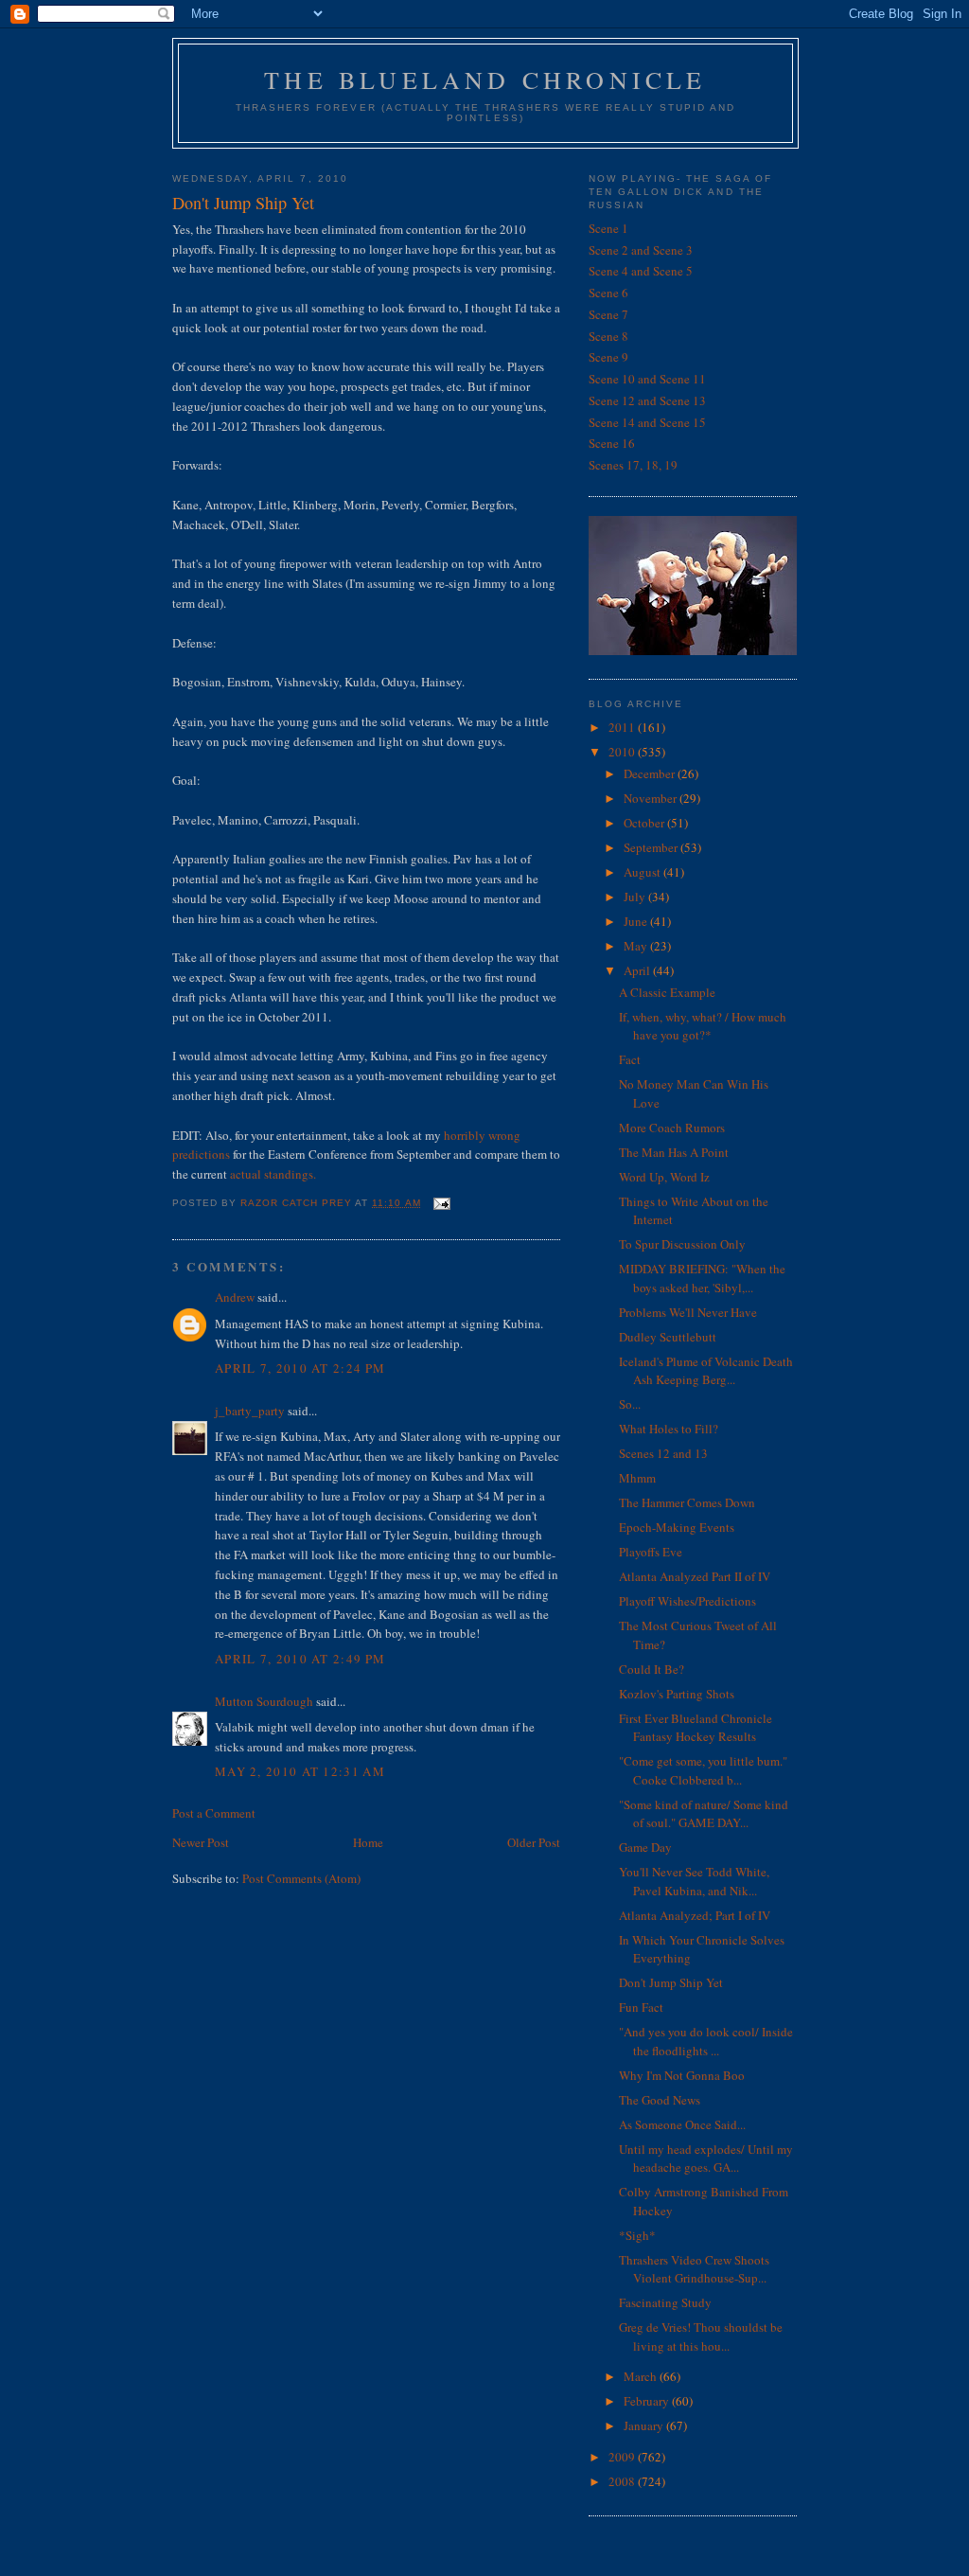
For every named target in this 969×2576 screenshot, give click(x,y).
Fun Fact (641, 2007)
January (645, 2425)
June (637, 921)
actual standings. (273, 1174)
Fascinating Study (665, 2302)
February (648, 2401)
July (636, 897)
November (652, 798)
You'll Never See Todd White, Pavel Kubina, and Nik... (694, 1881)
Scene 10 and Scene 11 (647, 379)
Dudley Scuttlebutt (668, 1337)
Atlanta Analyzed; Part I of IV (695, 1915)
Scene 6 (608, 293)
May (637, 946)
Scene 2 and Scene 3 (641, 250)
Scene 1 (608, 228)
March (642, 2376)
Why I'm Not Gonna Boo (682, 2075)
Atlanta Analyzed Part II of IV (695, 1576)
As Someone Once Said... (682, 2124)
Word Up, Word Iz (664, 1177)
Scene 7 (608, 314)
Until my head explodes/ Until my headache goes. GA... (706, 2159)
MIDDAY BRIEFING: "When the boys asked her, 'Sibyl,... (702, 1278)
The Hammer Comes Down (687, 1502)
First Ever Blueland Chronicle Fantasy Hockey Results (696, 1728)
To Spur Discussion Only (682, 1244)
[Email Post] (441, 1203)
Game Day (645, 1847)
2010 (623, 752)
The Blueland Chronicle (485, 80)
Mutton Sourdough (264, 1701)
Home (368, 1842)
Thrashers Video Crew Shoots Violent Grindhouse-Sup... (694, 2269)
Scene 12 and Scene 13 (647, 400)
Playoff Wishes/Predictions (687, 1601)
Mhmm (637, 1478)
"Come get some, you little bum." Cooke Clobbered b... (703, 1770)
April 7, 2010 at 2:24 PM (300, 1368)
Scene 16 (612, 443)
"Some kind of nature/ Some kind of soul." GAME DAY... (704, 1814)
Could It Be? (652, 1669)
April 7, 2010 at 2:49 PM (300, 1659)
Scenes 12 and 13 (663, 1453)
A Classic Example (667, 992)
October (645, 823)
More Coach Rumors (672, 1128)
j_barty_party (250, 1411)
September (652, 847)
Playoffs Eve (651, 1552)
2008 (623, 2481)
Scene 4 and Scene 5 (641, 271)
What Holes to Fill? (669, 1429)
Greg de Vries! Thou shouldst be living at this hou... (701, 2336)
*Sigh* (637, 2235)
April (638, 970)
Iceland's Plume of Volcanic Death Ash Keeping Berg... (706, 1371)
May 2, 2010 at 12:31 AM (300, 1771)
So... (630, 1404)
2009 (623, 2457)
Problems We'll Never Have (688, 1312)
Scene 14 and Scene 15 (647, 422)
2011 (623, 727)
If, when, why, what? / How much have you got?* (703, 1026)
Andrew (235, 1297)
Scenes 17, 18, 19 (633, 465)
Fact (630, 1059)
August (643, 872)
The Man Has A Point (674, 1152)
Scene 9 (608, 357)
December (651, 773)
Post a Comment (214, 1813)
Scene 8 (608, 336)
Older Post (534, 1842)
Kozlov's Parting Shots (677, 1694)
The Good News (660, 2100)
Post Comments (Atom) (301, 1878)
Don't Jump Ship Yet (671, 1982)
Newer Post (201, 1842)
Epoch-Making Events (677, 1527)
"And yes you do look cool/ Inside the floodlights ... (706, 2041)
